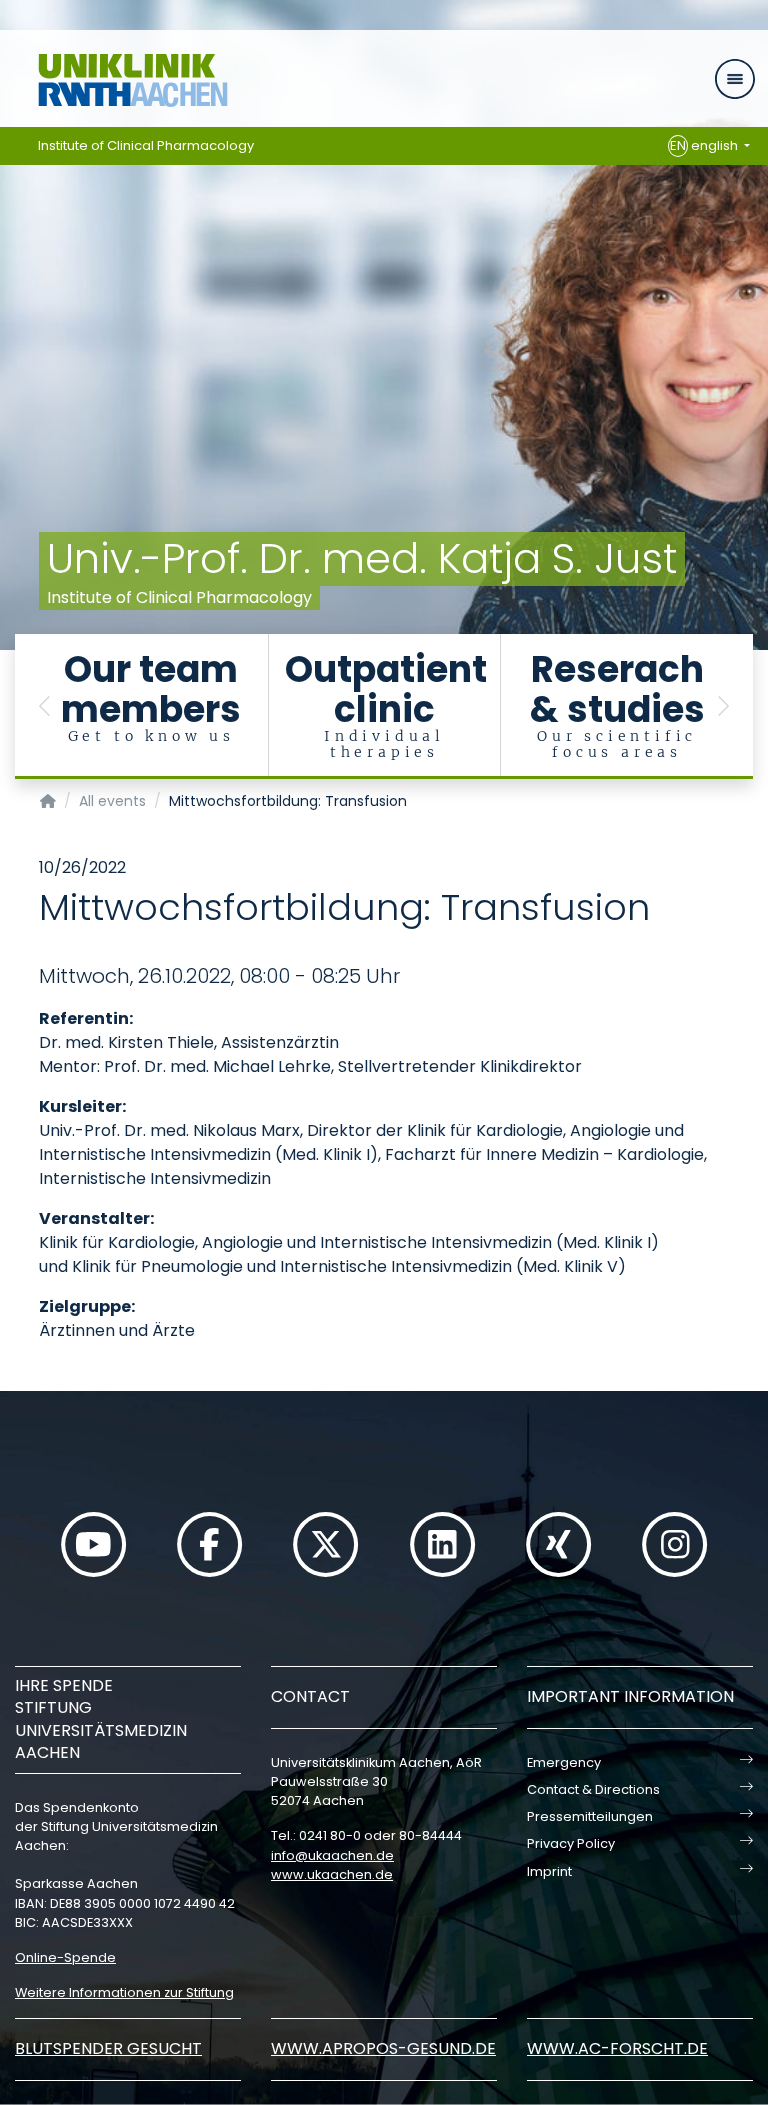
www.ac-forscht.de (617, 2048)
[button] (45, 706)
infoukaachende (332, 1855)
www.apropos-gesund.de (383, 2048)
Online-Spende (65, 1957)
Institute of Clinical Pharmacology (146, 145)
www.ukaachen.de (332, 1874)
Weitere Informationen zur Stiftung (124, 1992)
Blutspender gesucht (108, 2048)
